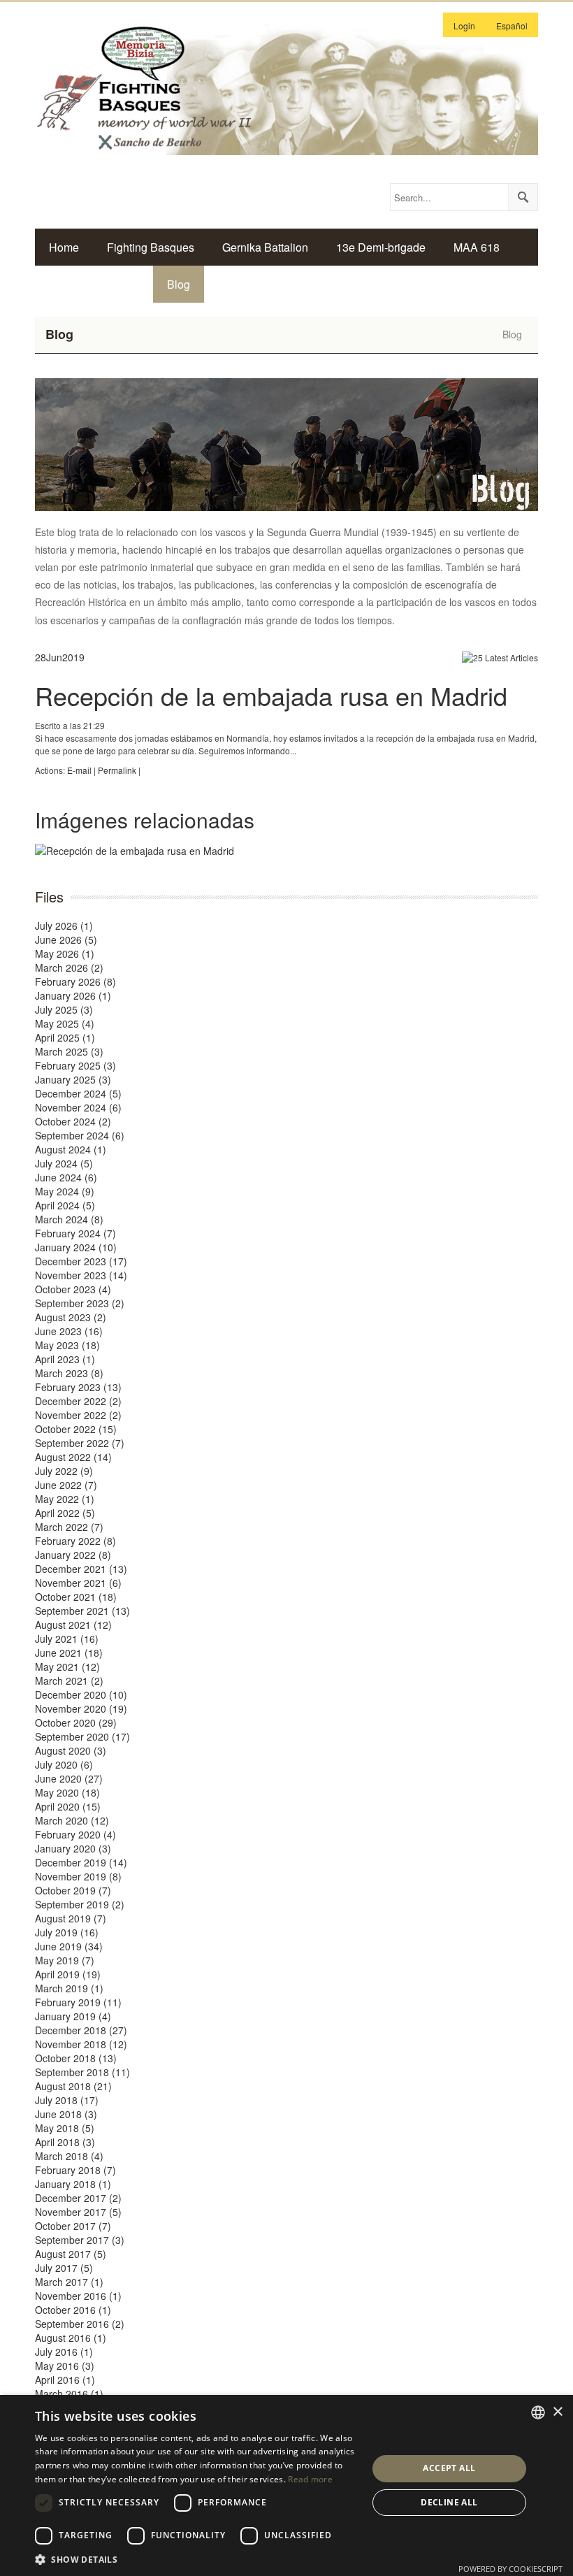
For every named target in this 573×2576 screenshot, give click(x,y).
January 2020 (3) (73, 1848)
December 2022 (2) (78, 1401)
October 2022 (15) (76, 1429)
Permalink (117, 770)
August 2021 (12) (73, 1625)
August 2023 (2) (71, 1317)
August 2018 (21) (73, 2086)
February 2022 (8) (75, 1541)
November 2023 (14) (81, 1275)
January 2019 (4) (73, 2016)
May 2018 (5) (65, 2128)
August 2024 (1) (71, 1149)
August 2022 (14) (73, 1457)
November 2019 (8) (78, 1876)
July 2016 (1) (64, 2352)
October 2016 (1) (73, 2310)
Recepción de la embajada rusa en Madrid (271, 695)
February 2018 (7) (75, 2170)
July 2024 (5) (64, 1163)
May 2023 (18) (67, 1345)
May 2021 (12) (67, 1667)
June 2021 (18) (69, 1653)
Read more (310, 2479)
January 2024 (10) (76, 1247)
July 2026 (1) (64, 926)
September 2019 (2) (80, 1904)
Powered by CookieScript (510, 2569)
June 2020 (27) (69, 1778)
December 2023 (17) (81, 1261)
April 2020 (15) (68, 1806)
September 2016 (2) (80, 2324)
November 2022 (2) (78, 1415)
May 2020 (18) (67, 1792)
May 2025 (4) (65, 1023)
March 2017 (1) (69, 2282)
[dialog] (286, 2485)
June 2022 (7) (66, 1485)
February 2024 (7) (75, 1233)
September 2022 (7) (80, 1443)
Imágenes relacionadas (145, 820)
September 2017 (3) (80, 2240)
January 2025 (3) (73, 1079)
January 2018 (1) (73, 2184)
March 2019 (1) (69, 1988)
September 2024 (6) (80, 1135)
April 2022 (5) (65, 1513)
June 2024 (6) (66, 1177)
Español (512, 26)
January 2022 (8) (73, 1555)
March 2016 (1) (69, 2394)
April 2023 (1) (65, 1359)
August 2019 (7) (71, 1918)
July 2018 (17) (67, 2100)
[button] (196, 2559)
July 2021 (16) (67, 1639)
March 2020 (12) (72, 1820)
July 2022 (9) (64, 1471)
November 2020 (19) (81, 1708)
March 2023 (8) (69, 1373)
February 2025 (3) (75, 1065)
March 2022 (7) (69, 1527)
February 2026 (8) (75, 981)
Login (464, 26)
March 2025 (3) (69, 1051)
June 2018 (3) (66, 2114)
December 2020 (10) (81, 1694)
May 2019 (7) (65, 1960)
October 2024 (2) (73, 1121)
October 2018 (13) (76, 2058)
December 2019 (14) (81, 1862)
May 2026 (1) (65, 954)
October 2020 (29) (76, 1722)
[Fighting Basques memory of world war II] (286, 87)
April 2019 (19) (68, 1974)
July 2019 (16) (67, 1932)
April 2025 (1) (65, 1037)
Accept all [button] (449, 2468)
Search (523, 197)
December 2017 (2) (78, 2198)
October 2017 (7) (73, 2226)
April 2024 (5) (65, 1205)
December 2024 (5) (78, 1093)
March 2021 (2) (69, 1681)
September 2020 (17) (82, 1736)
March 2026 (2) (69, 967)
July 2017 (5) (64, 2268)
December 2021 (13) (81, 1569)
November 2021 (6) (78, 1583)
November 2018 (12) (81, 2044)
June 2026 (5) (66, 940)
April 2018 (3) (65, 2142)
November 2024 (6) (78, 1107)
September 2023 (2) (80, 1303)
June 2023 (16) (69, 1331)
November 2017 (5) (78, 2212)
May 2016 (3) (65, 2366)
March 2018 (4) (69, 2156)
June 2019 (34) (69, 1946)
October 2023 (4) (73, 1289)
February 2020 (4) (75, 1834)
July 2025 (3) (64, 1009)
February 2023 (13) (78, 1387)
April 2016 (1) (65, 2380)
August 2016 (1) (71, 2338)
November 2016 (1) (78, 2296)
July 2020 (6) (64, 1764)
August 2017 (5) (71, 2254)
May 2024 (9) (65, 1191)
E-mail (79, 770)
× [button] (557, 2412)
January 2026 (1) (73, 995)
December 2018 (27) (81, 2030)
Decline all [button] (449, 2502)
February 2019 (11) (78, 2002)
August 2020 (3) (71, 1750)
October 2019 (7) (73, 1890)
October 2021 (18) (76, 1597)
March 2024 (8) (69, 1219)
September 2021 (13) (82, 1611)
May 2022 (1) (65, 1499)
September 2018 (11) (82, 2072)
